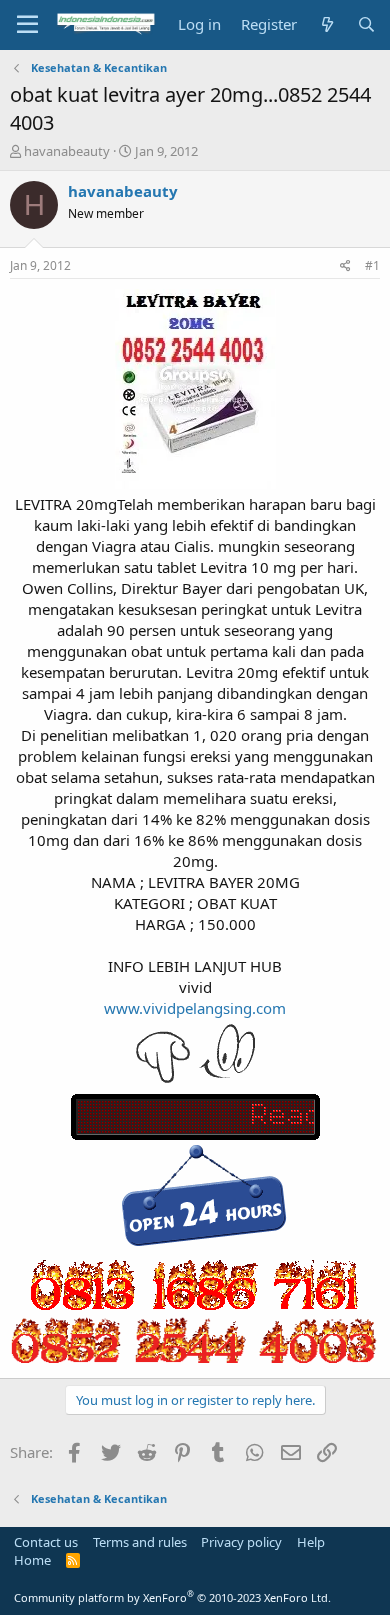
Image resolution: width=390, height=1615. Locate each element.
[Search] (366, 24)
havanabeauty (67, 151)
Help (311, 1542)
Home (32, 1560)
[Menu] (27, 25)
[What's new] (326, 24)
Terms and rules (140, 1542)
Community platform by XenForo (172, 1597)
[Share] (345, 266)
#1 (372, 265)
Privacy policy (241, 1542)
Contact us (46, 1542)
